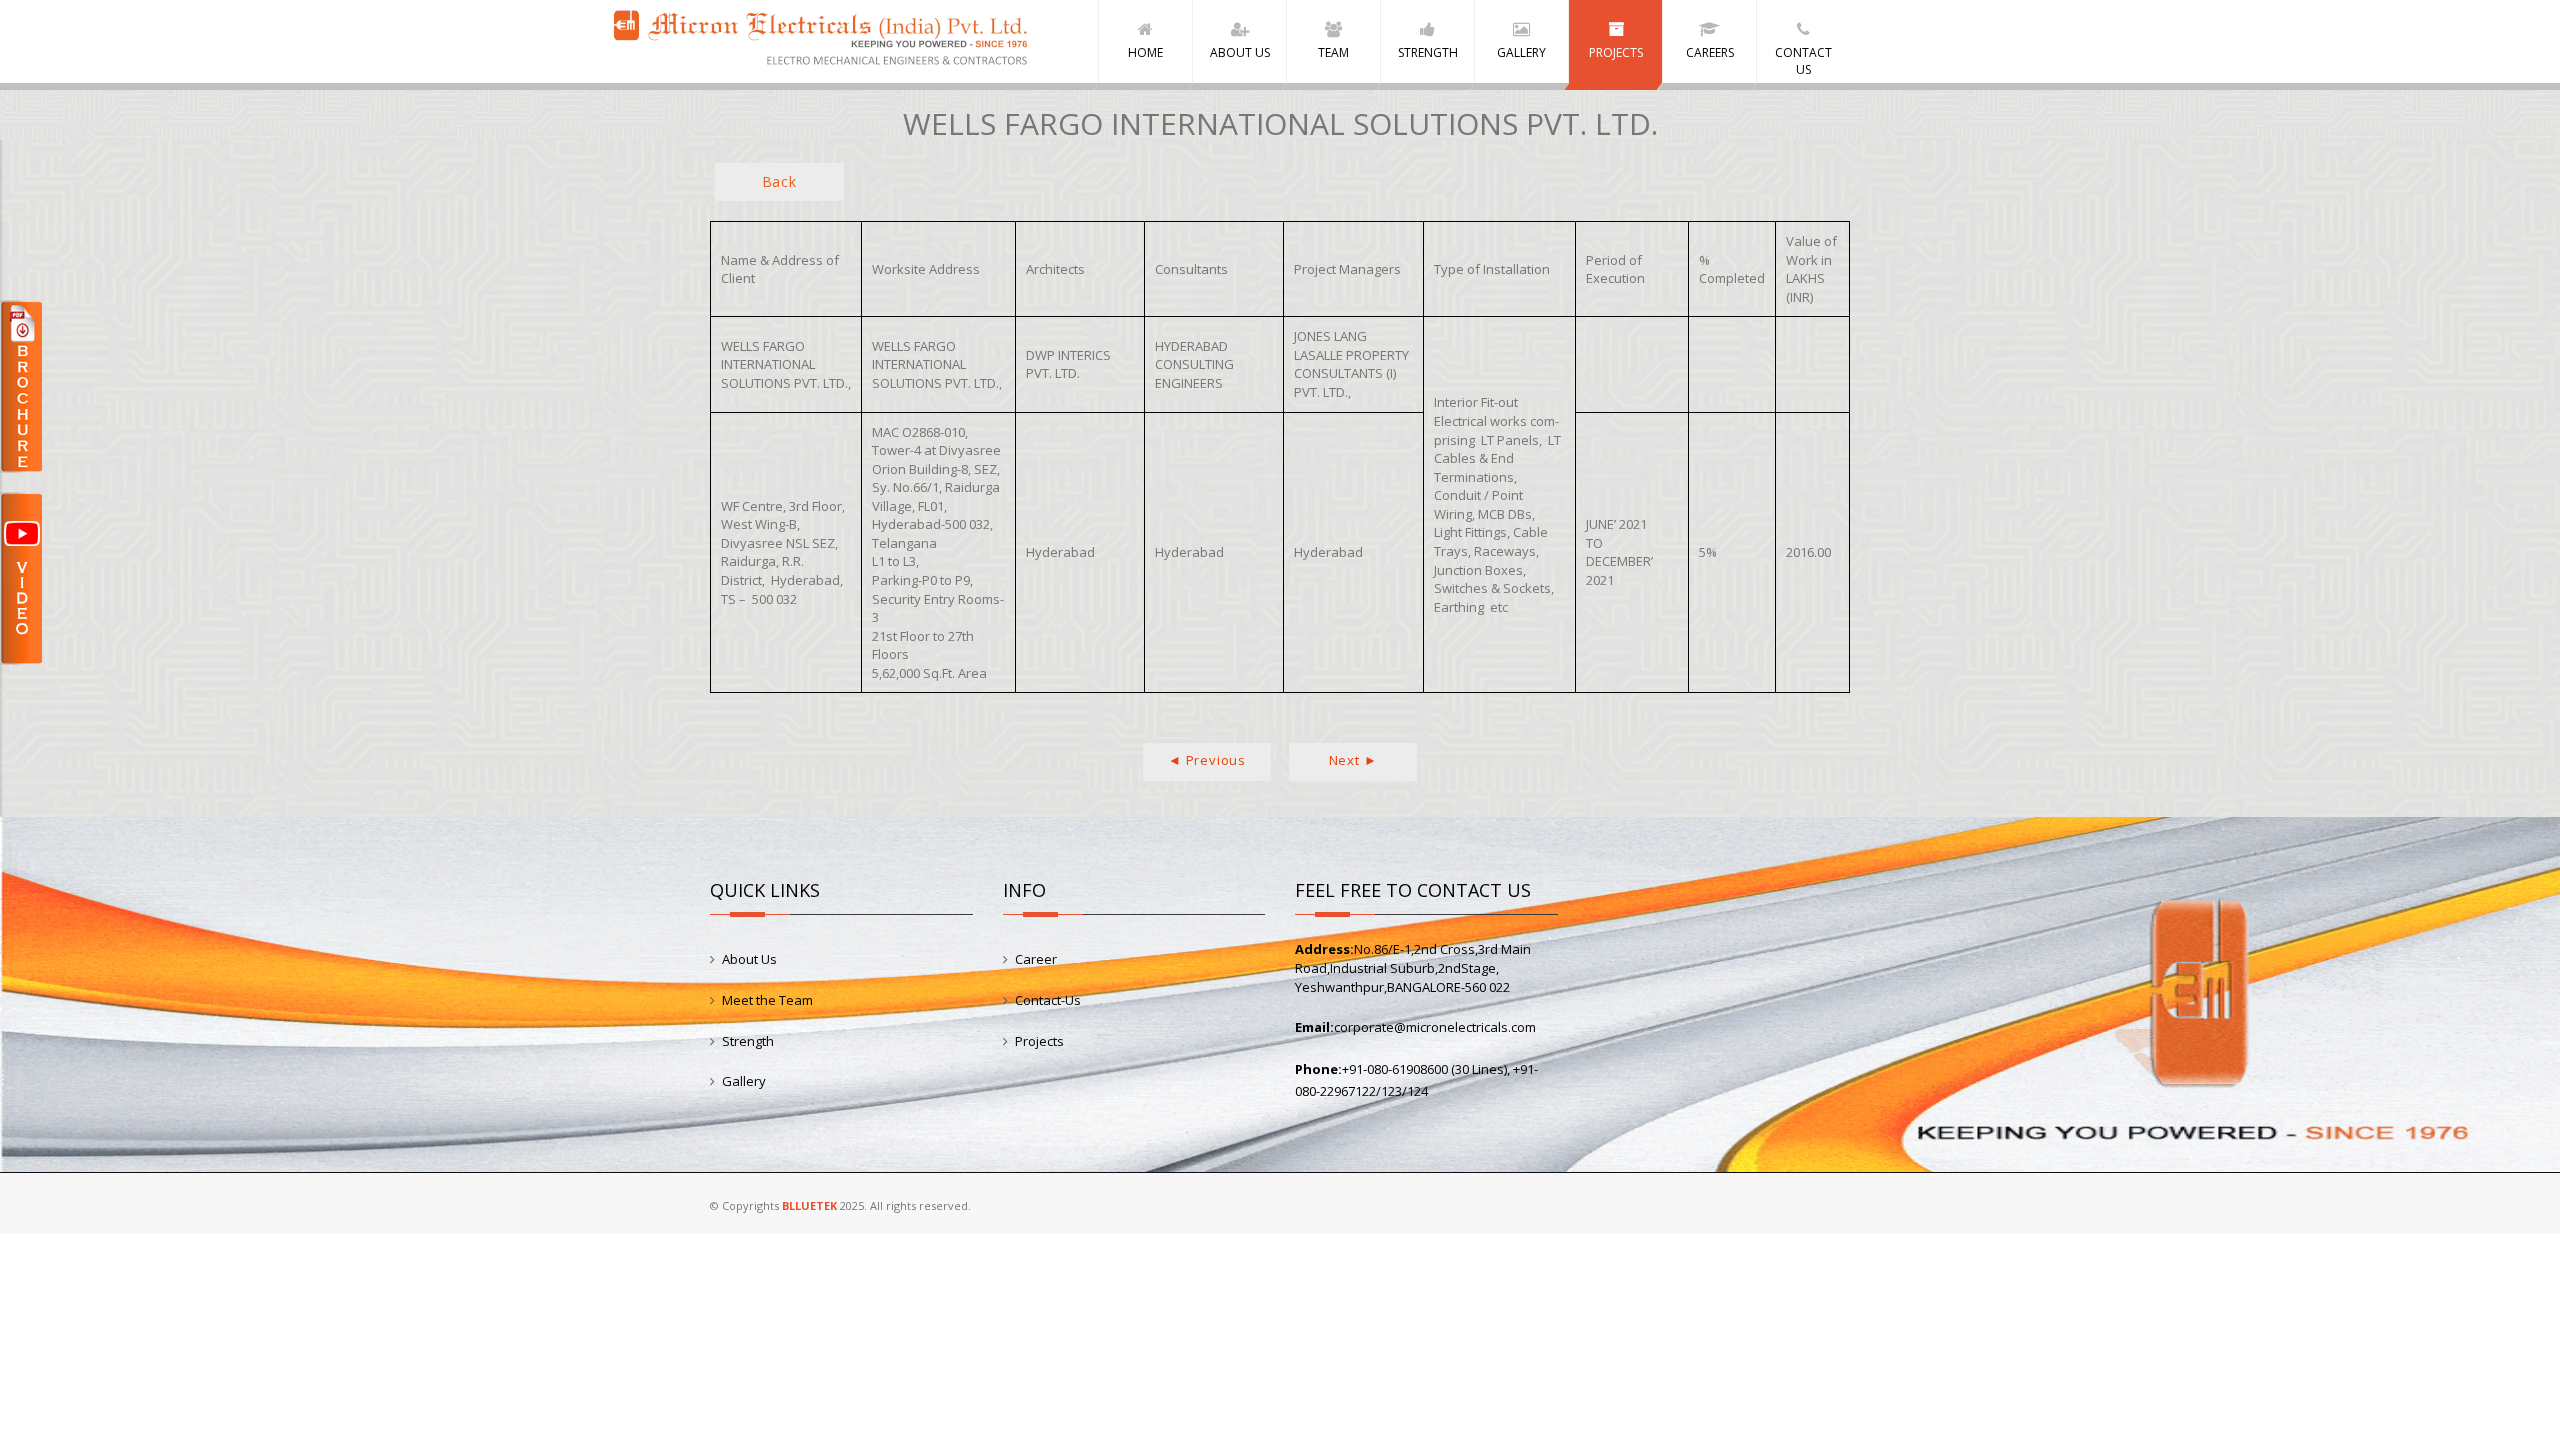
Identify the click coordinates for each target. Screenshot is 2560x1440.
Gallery (744, 1081)
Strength (748, 1041)
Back (779, 181)
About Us (749, 959)
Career (1036, 959)
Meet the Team (767, 1000)
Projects (1039, 1041)
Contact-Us (1048, 1000)
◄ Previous (1207, 760)
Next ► (1353, 760)
